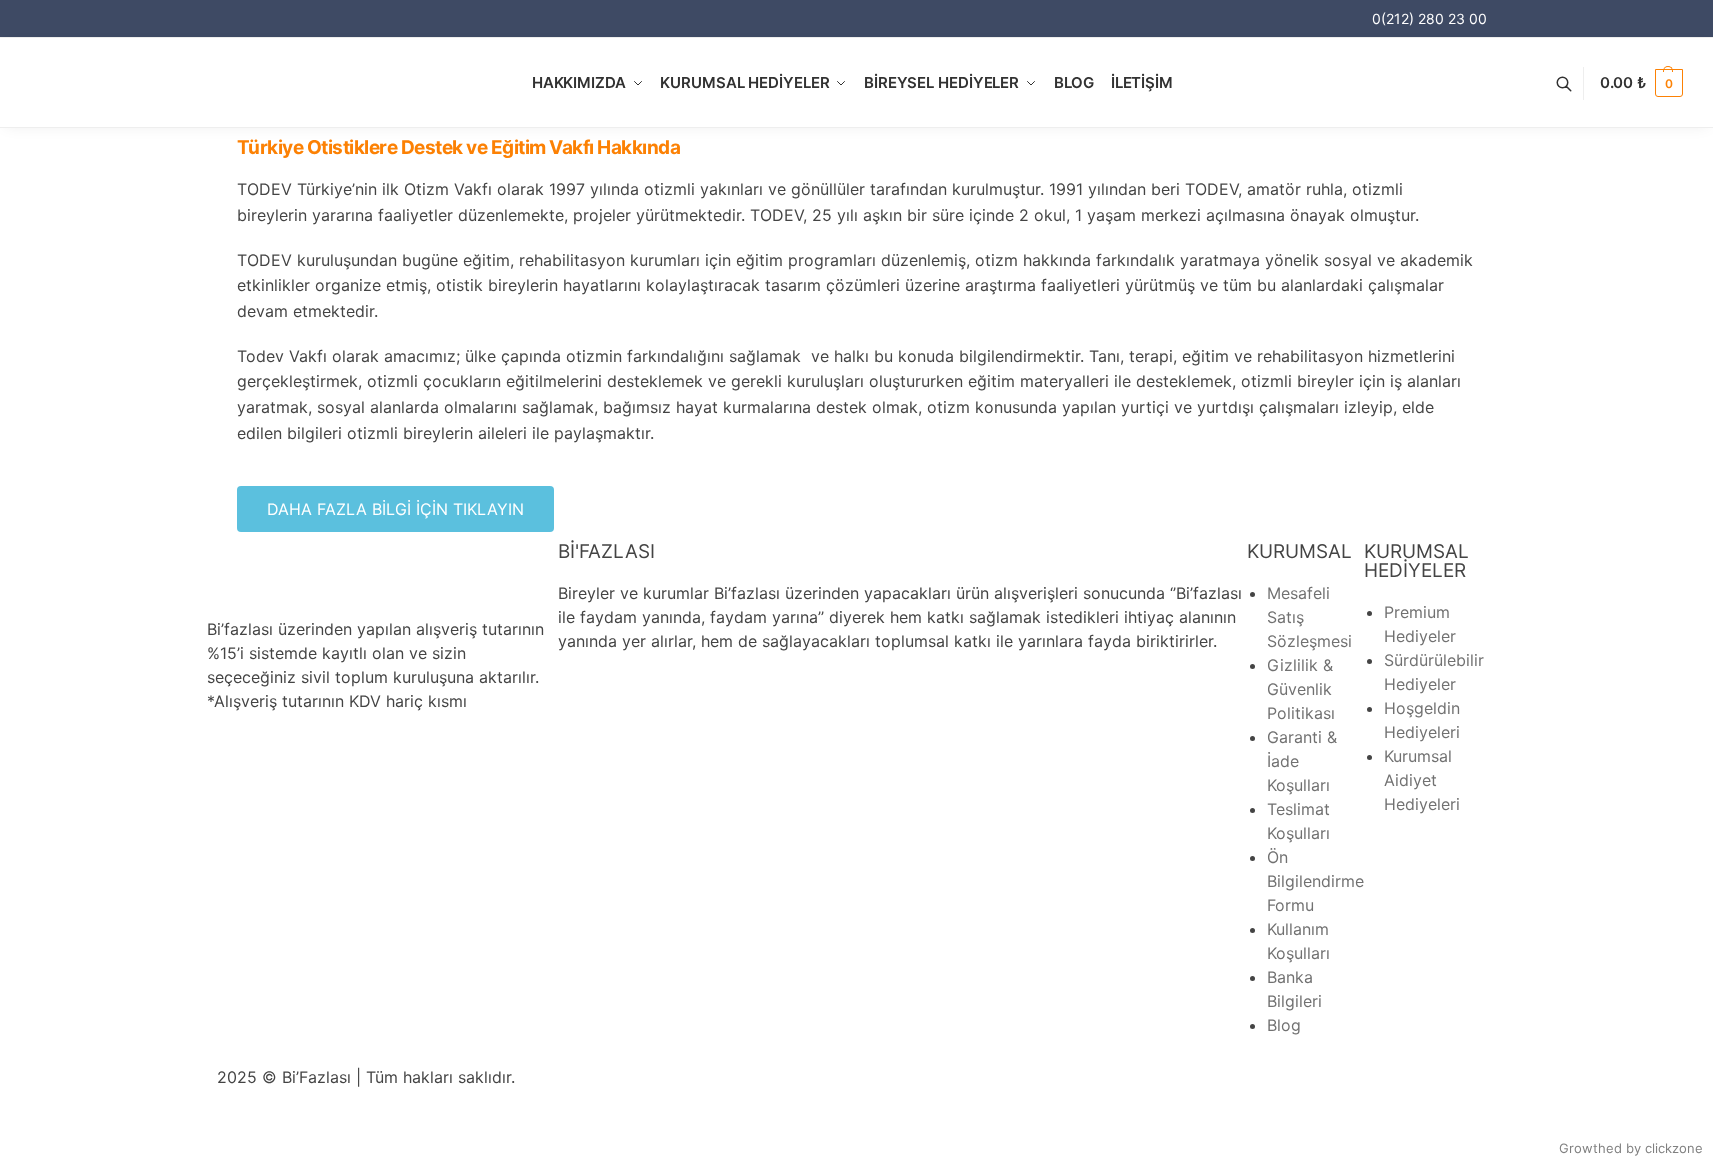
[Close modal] (1683, 30)
